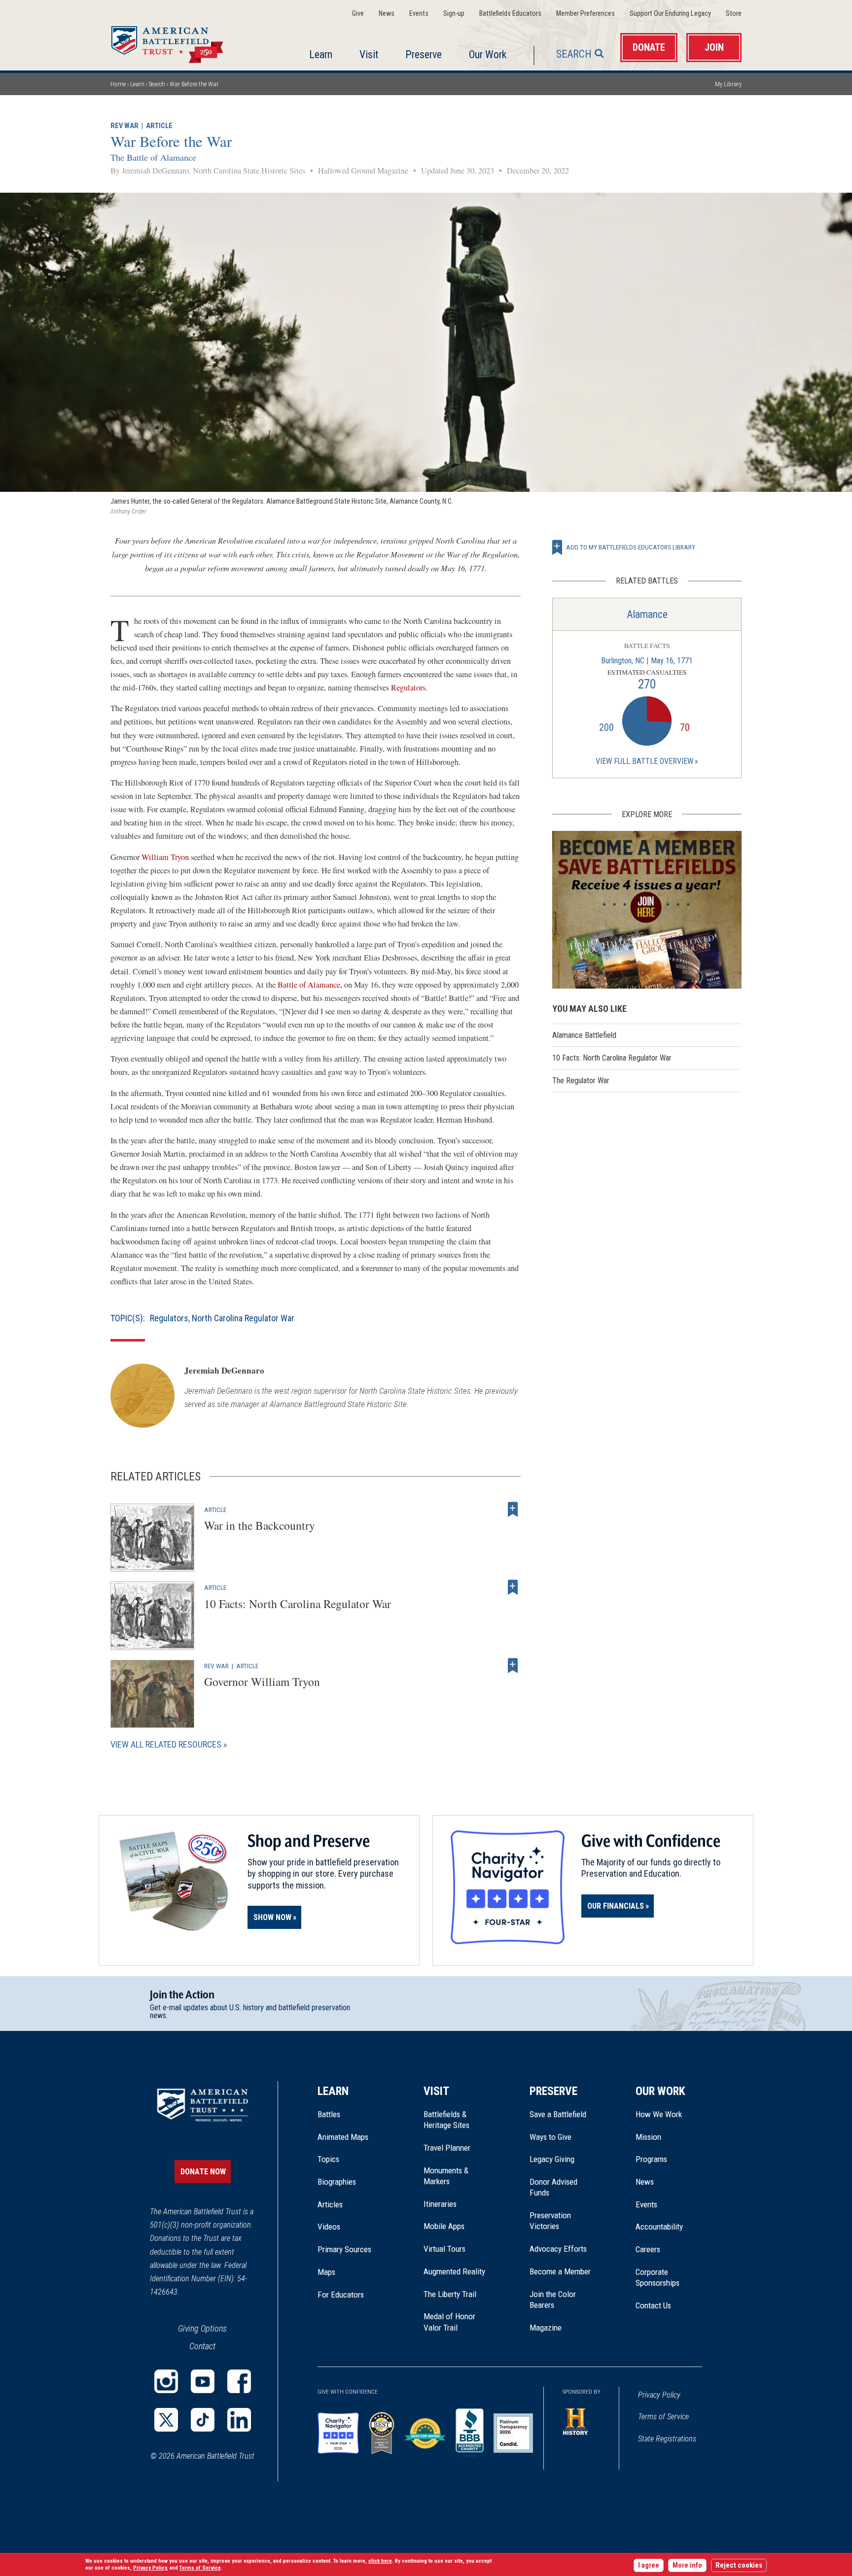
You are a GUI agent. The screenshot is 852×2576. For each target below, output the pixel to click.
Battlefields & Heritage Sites (446, 2120)
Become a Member (560, 2271)
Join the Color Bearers (553, 2300)
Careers (648, 2249)
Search (574, 54)
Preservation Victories (550, 2221)
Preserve (424, 54)
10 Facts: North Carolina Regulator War (298, 1604)
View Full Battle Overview (644, 761)
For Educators (341, 2295)
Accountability (659, 2227)
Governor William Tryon (262, 1682)
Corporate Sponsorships (657, 2277)
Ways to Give (550, 2137)
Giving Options (202, 2328)
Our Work (488, 54)
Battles (329, 2114)
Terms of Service (663, 2417)
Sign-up (454, 14)
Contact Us (653, 2305)
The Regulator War (581, 1081)
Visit (369, 54)
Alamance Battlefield (584, 1035)
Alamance (647, 614)
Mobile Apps (444, 2226)
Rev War (124, 126)
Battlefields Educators (510, 14)
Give (358, 14)
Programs (651, 2159)
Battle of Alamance (309, 985)
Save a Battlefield (558, 2114)
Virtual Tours (444, 2249)
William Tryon (165, 857)
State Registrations (667, 2439)
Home (179, 41)
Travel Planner (447, 2148)
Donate (649, 48)
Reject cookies (739, 2565)
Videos (329, 2227)
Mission (648, 2137)
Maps (326, 2272)
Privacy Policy (659, 2395)
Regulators (408, 687)
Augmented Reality (454, 2271)
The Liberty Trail (457, 2294)
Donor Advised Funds (553, 2187)
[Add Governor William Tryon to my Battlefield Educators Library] (513, 1666)
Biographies (337, 2182)
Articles (330, 2204)
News (387, 14)
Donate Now (203, 2172)
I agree (649, 2565)
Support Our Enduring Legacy (670, 14)
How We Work (659, 2114)
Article (159, 126)
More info (687, 2565)
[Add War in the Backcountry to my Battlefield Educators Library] (513, 1510)
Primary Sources (344, 2249)
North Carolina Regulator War (243, 1318)
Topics (328, 2159)
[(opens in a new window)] (166, 2381)
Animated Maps (343, 2137)
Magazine (546, 2328)
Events (419, 14)
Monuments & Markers (446, 2176)
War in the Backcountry (260, 1525)
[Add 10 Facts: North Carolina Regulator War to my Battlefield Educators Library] (513, 1587)
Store (734, 14)
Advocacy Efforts (558, 2249)
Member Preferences (586, 14)
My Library (728, 84)
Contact (202, 2346)
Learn (321, 54)
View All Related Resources (166, 1744)
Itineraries (440, 2204)
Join (714, 48)
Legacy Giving (563, 2159)
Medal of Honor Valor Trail (455, 2322)
